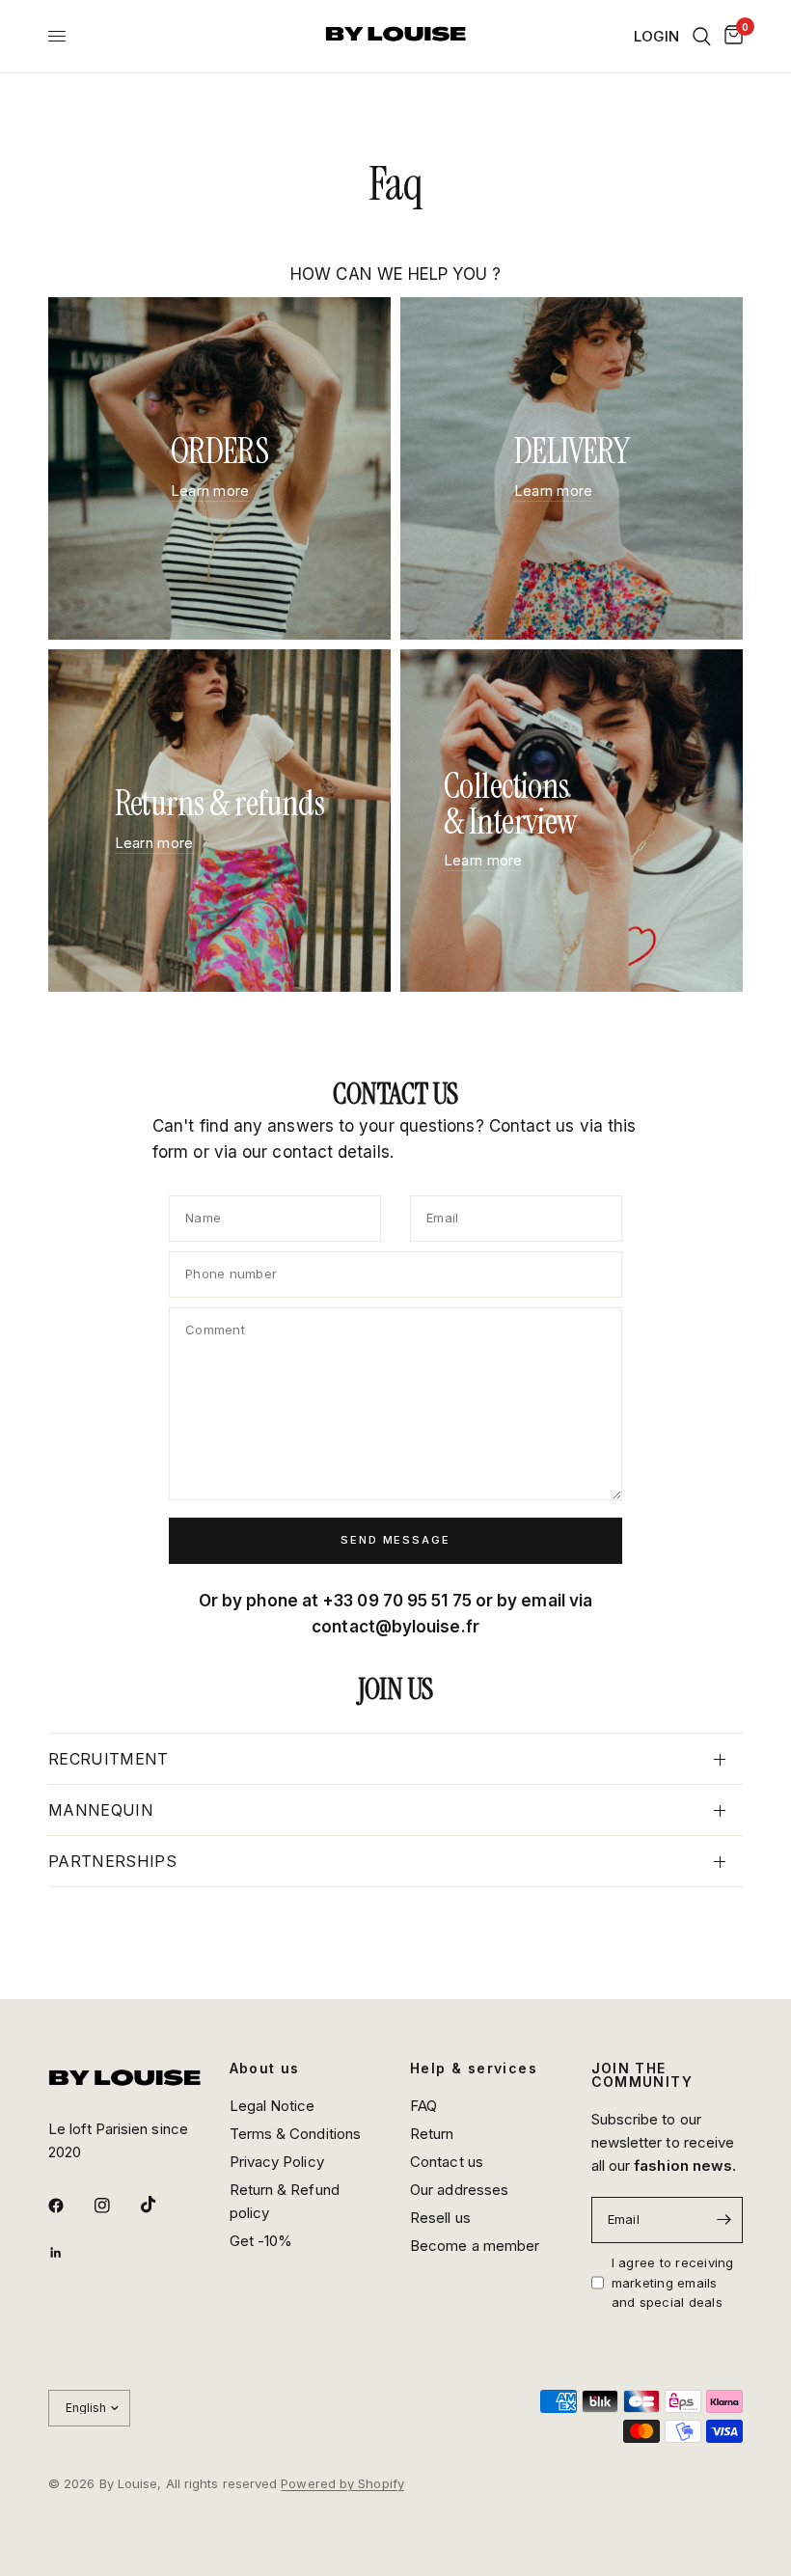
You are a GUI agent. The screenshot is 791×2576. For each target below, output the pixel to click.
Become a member (475, 2246)
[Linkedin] (69, 2253)
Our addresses (459, 2190)
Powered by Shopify (342, 2483)
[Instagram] (116, 2206)
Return (432, 2134)
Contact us (447, 2162)
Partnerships (112, 1861)
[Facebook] (69, 2206)
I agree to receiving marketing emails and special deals (673, 2283)
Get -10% (261, 2241)
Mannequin (101, 1810)
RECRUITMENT (109, 1759)
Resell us (440, 2218)
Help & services (474, 2069)
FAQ (423, 2106)
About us (265, 2069)
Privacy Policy (277, 2162)
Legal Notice (273, 2106)
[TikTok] (162, 2205)
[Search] (702, 36)
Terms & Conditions (296, 2134)
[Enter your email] (723, 2220)
